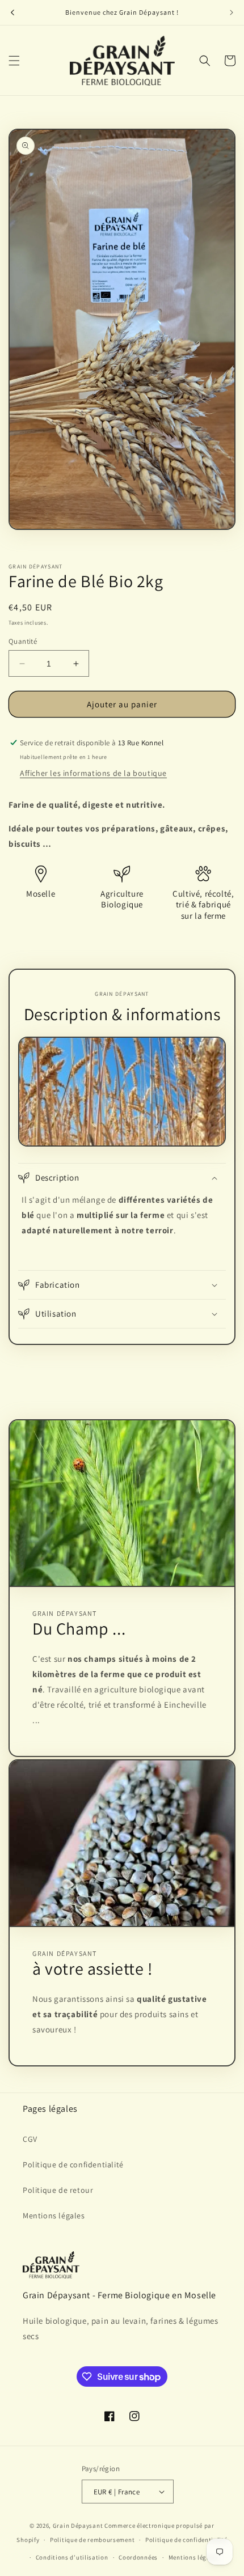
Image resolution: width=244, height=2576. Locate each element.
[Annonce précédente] (12, 12)
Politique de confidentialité (73, 2165)
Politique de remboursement (92, 2540)
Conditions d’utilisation (72, 2557)
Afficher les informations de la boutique (93, 773)
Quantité (23, 641)
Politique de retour (58, 2190)
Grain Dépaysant (78, 2526)
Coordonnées (138, 2557)
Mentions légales (54, 2216)
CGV (30, 2139)
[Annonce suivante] (232, 12)
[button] (14, 61)
